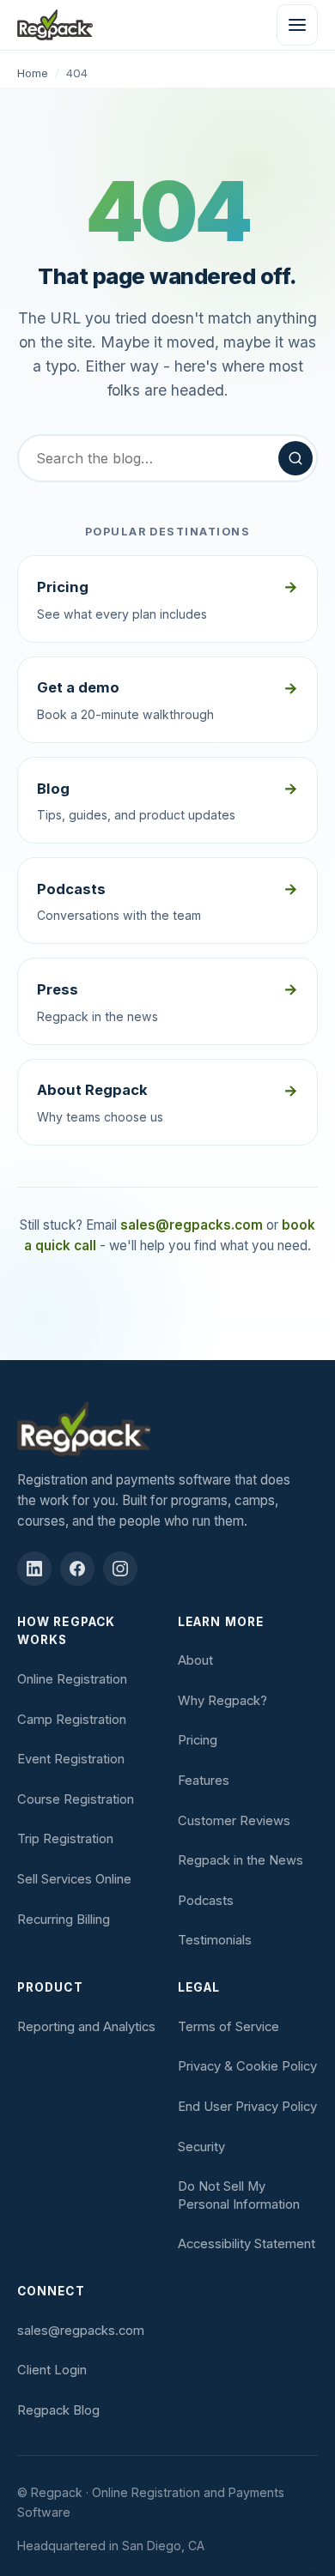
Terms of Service (228, 2027)
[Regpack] (167, 1429)
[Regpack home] (55, 25)
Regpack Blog (58, 2410)
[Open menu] (297, 25)
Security (201, 2147)
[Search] (295, 458)
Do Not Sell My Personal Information (239, 2195)
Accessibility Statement (247, 2244)
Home (33, 73)
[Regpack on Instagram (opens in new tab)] (120, 1569)
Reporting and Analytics (86, 2027)
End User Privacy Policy (247, 2107)
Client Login (52, 2370)
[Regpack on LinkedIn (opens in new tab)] (34, 1569)
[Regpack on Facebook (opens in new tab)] (77, 1569)
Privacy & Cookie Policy (247, 2066)
